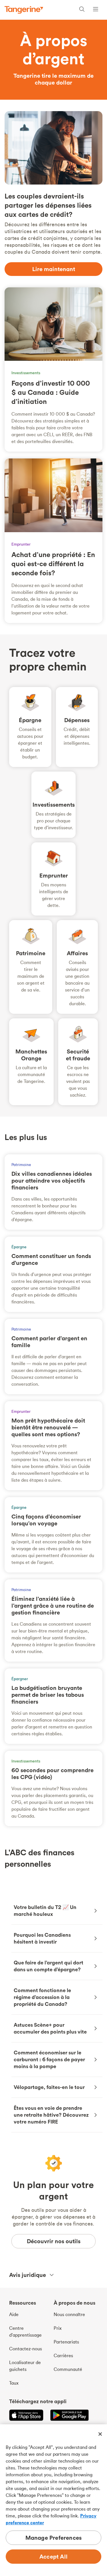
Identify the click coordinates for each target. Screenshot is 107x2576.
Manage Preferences (54, 2538)
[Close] (100, 2434)
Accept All (53, 2556)
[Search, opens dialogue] (82, 10)
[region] (53, 2500)
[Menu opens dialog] (96, 10)
